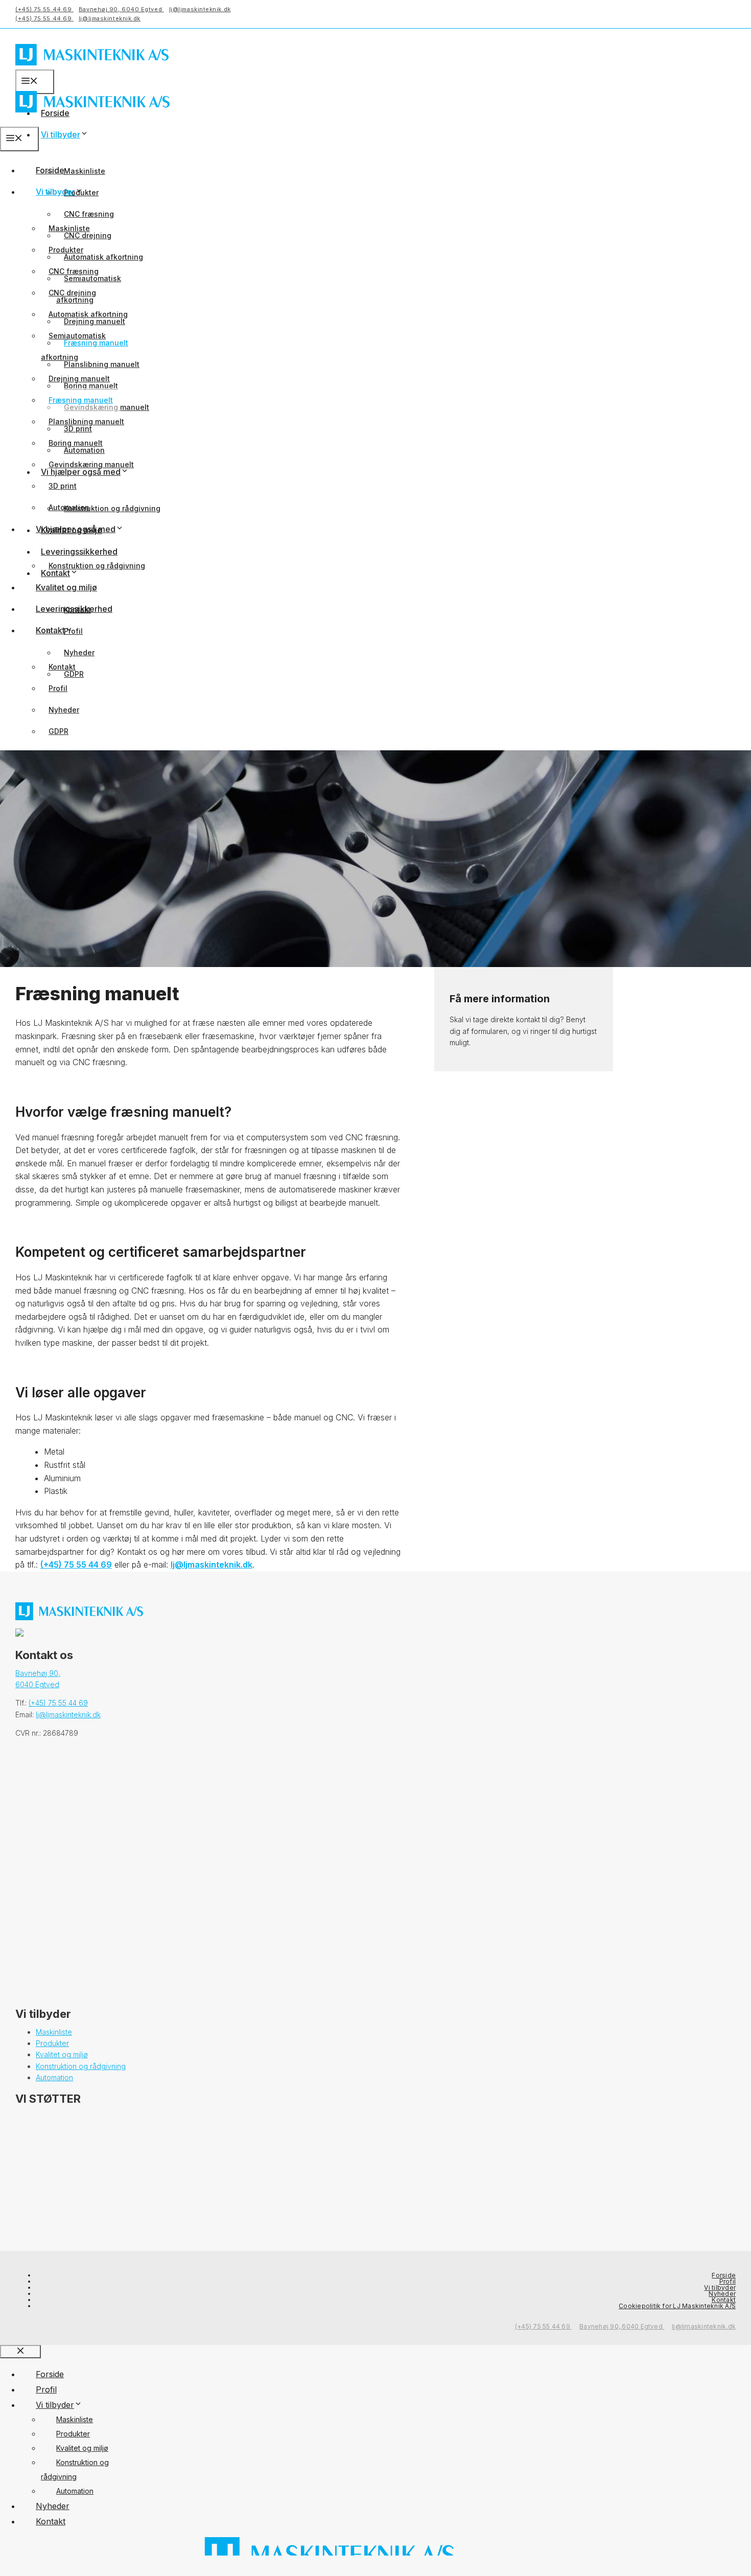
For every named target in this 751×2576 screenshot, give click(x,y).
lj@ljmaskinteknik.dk (200, 9)
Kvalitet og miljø (66, 587)
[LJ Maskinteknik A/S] (92, 120)
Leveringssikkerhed (79, 551)
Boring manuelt (76, 443)
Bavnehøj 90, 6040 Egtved (121, 9)
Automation (69, 507)
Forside (50, 170)
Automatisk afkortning (103, 257)
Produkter (66, 250)
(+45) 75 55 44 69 (44, 9)
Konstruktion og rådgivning (112, 508)
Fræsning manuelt (81, 400)
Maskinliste (85, 171)
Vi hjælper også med (76, 529)
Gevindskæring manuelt (91, 464)
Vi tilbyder (61, 134)
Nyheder (79, 652)
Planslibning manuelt (102, 364)
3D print (63, 486)
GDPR (58, 731)
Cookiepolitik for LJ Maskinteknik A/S (677, 2306)
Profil (58, 688)
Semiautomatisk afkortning (73, 346)
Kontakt (50, 630)
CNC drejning (72, 293)
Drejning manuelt (79, 378)
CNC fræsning (89, 214)
